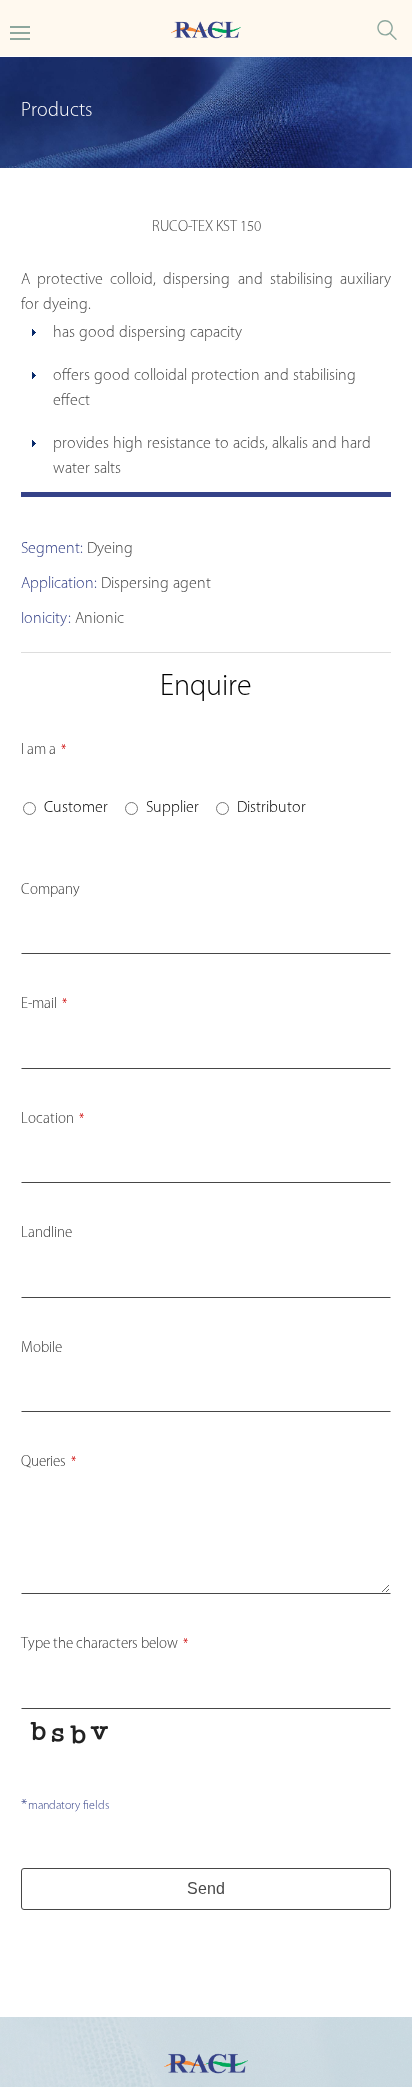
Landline (46, 1233)
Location (52, 1119)
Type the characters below (104, 1644)
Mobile (41, 1348)
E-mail (44, 1004)
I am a (43, 750)
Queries (48, 1462)
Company (50, 890)
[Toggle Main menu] (20, 31)
